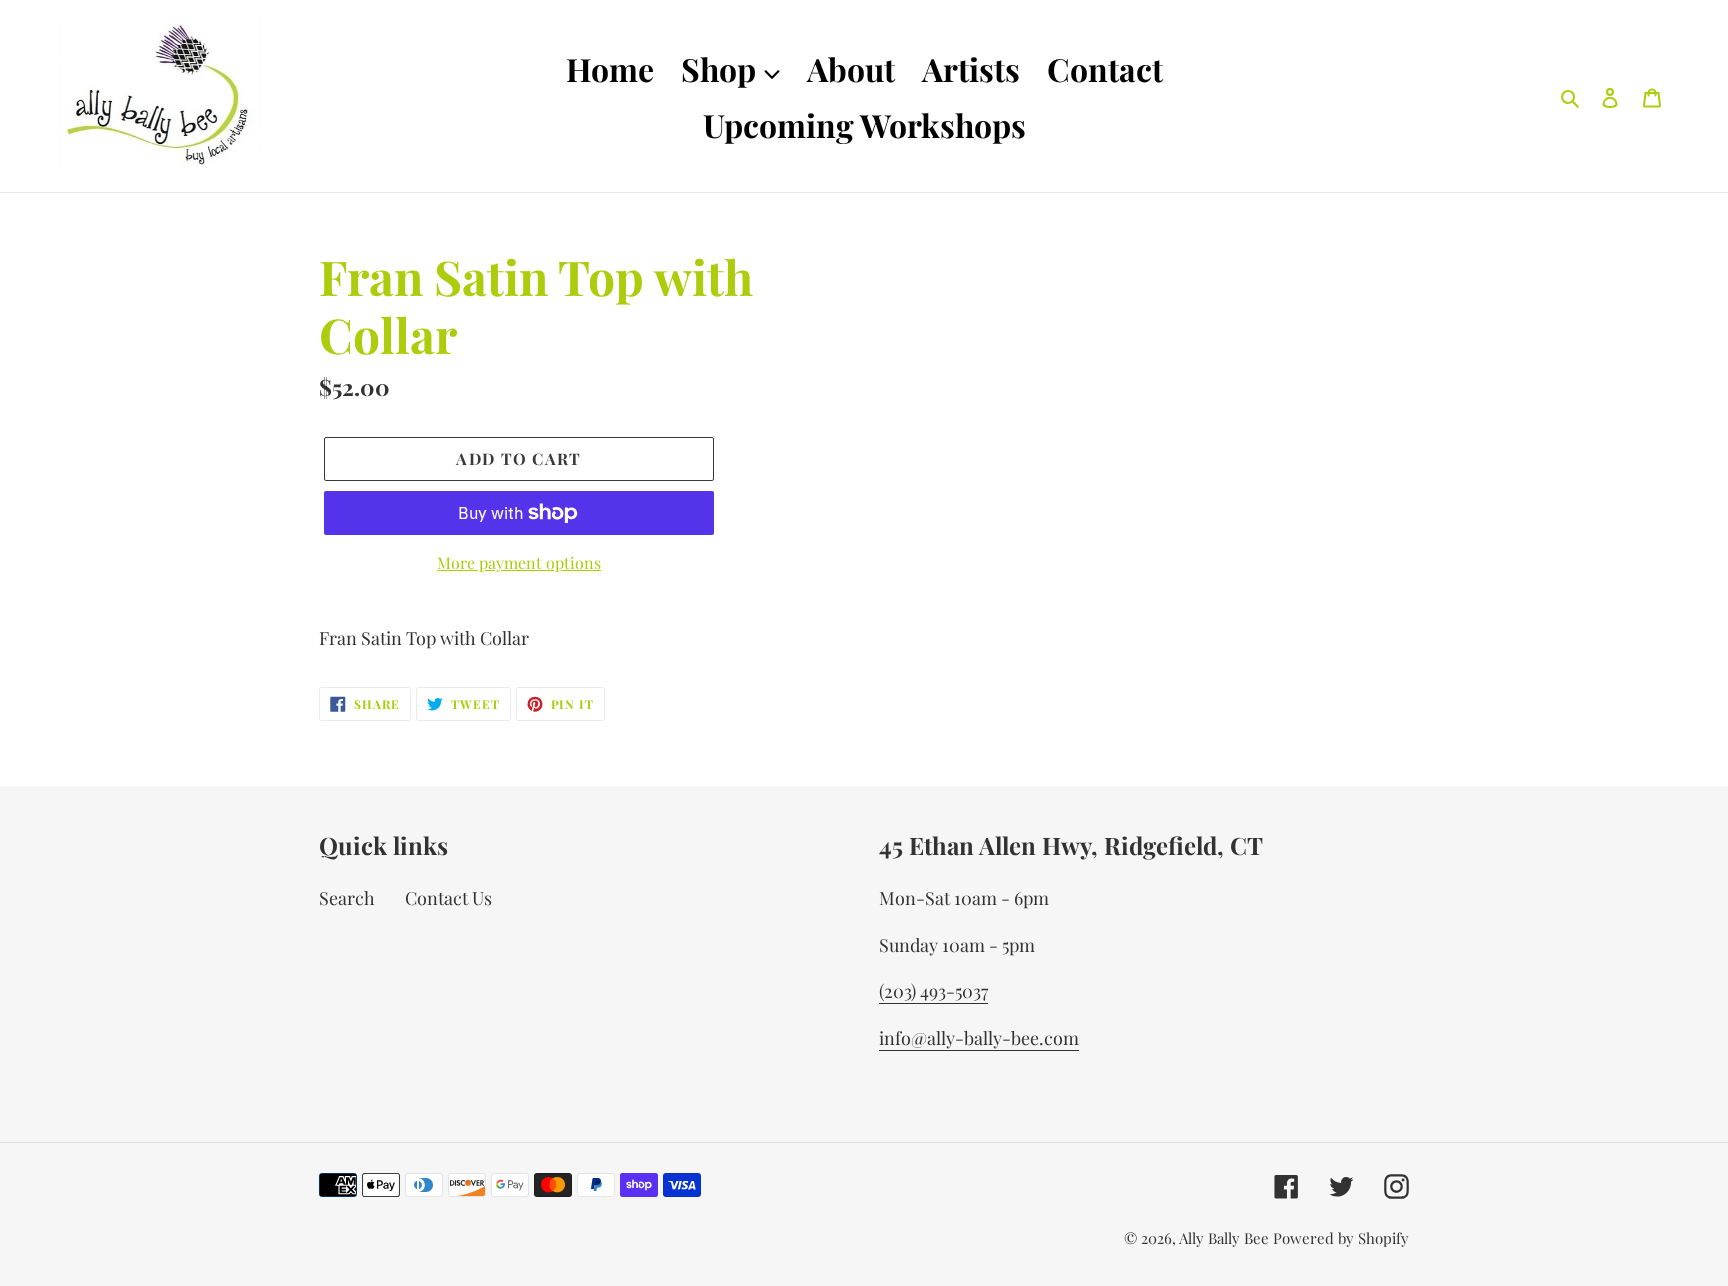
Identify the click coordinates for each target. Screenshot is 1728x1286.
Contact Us (448, 898)
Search (347, 898)
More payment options (519, 562)
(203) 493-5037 (933, 991)
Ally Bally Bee (1224, 1238)
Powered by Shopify (1341, 1238)
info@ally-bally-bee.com (979, 1038)
